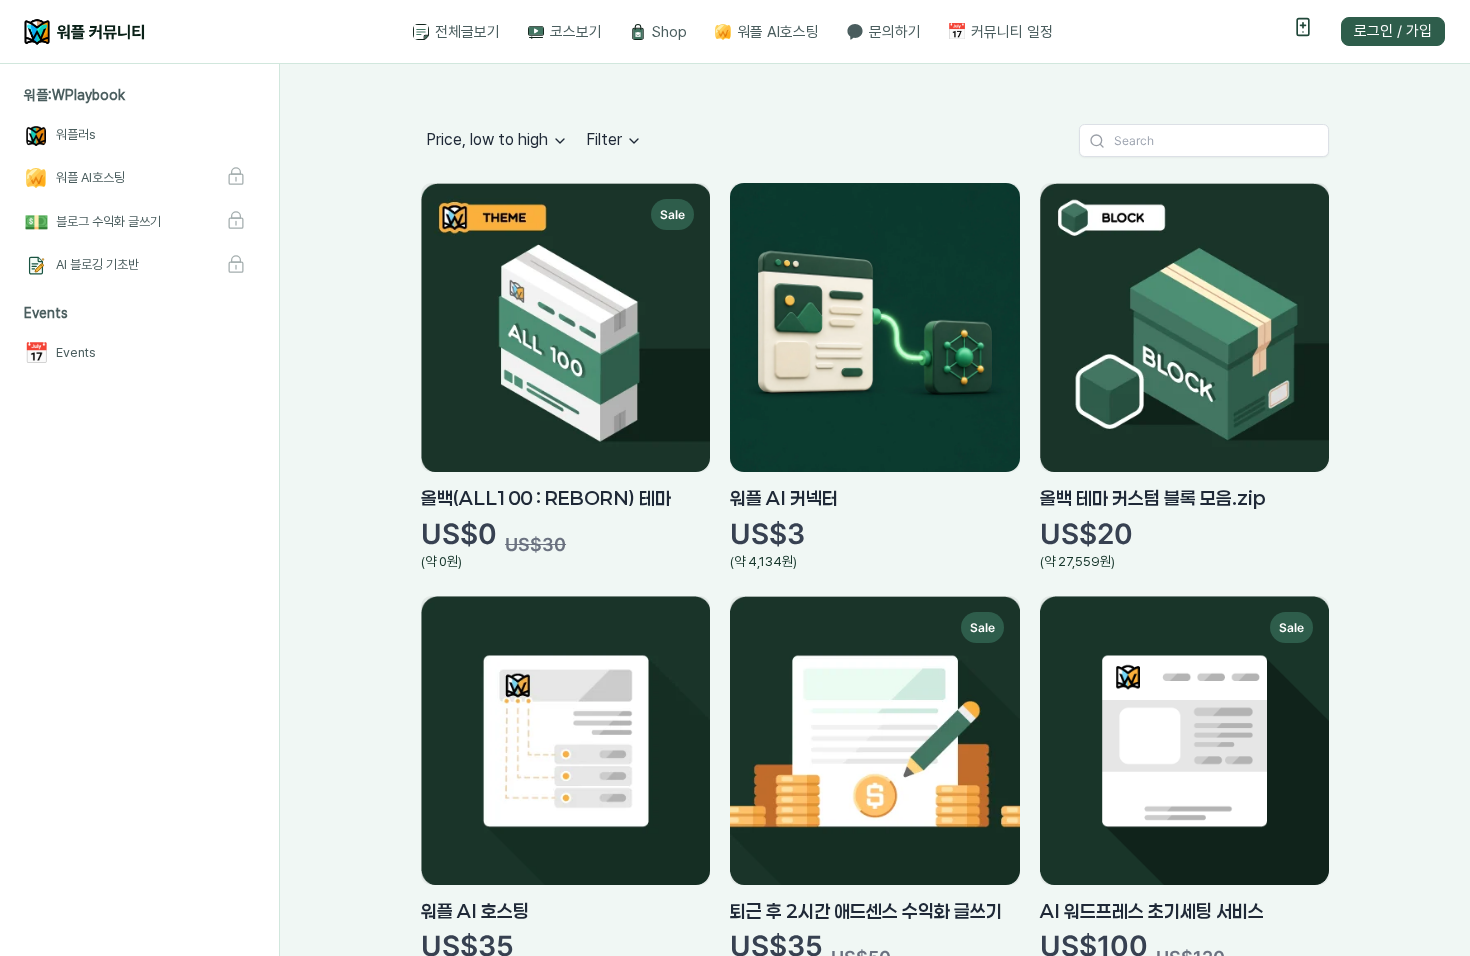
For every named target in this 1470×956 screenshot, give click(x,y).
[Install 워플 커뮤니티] (1303, 31)
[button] (74, 95)
